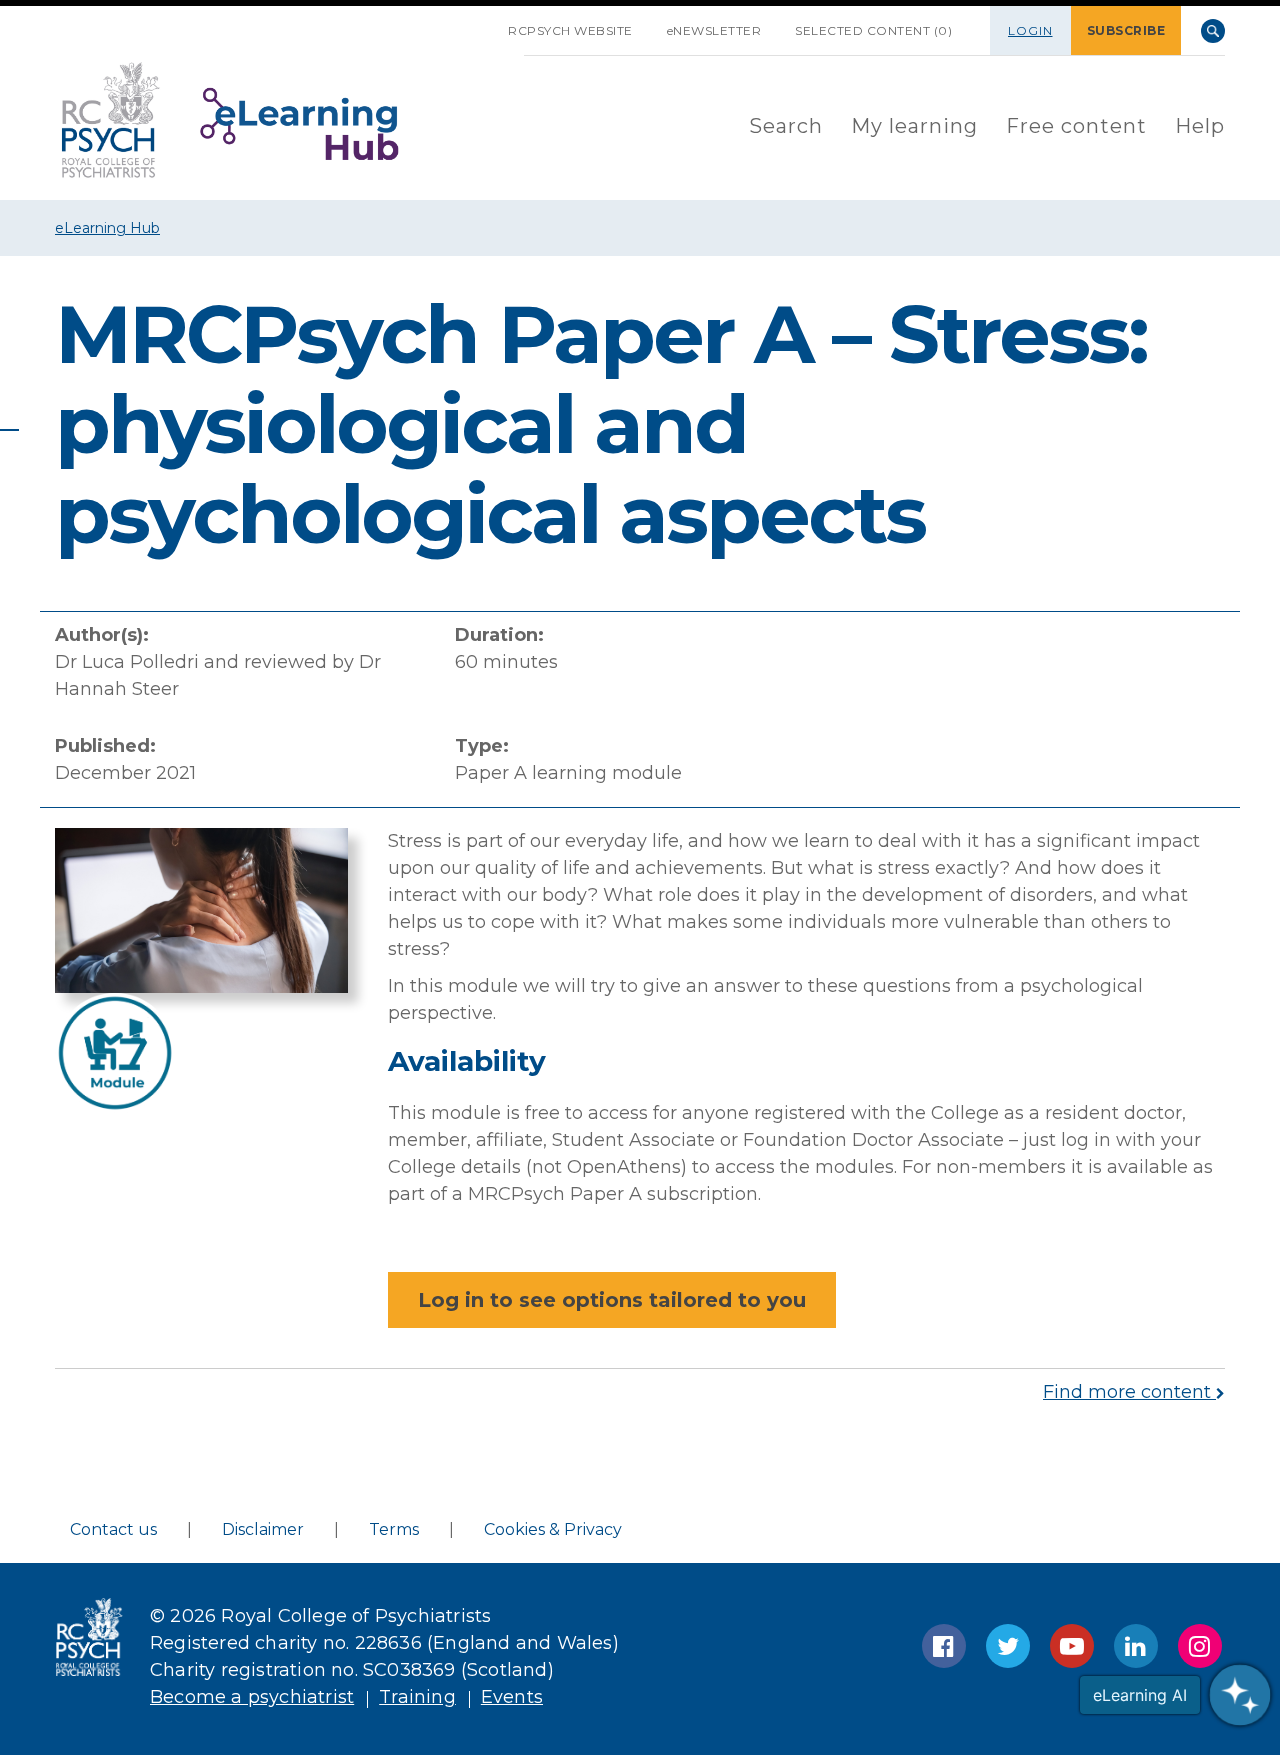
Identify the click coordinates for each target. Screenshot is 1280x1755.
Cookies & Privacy (553, 1529)
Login (1030, 30)
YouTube (1072, 1646)
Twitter (1008, 1646)
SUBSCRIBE (1126, 30)
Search (1213, 31)
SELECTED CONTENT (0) (873, 30)
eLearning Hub (107, 228)
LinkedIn (1136, 1646)
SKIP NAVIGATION (474, 23)
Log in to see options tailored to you (612, 1300)
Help (1200, 126)
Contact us (113, 1529)
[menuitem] (786, 127)
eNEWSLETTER (714, 30)
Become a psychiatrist (252, 1697)
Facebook (944, 1646)
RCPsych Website (570, 30)
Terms (394, 1529)
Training (417, 1697)
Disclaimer (263, 1529)
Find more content (1129, 1392)
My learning (914, 126)
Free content (1076, 126)
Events (512, 1697)
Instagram (1200, 1646)
